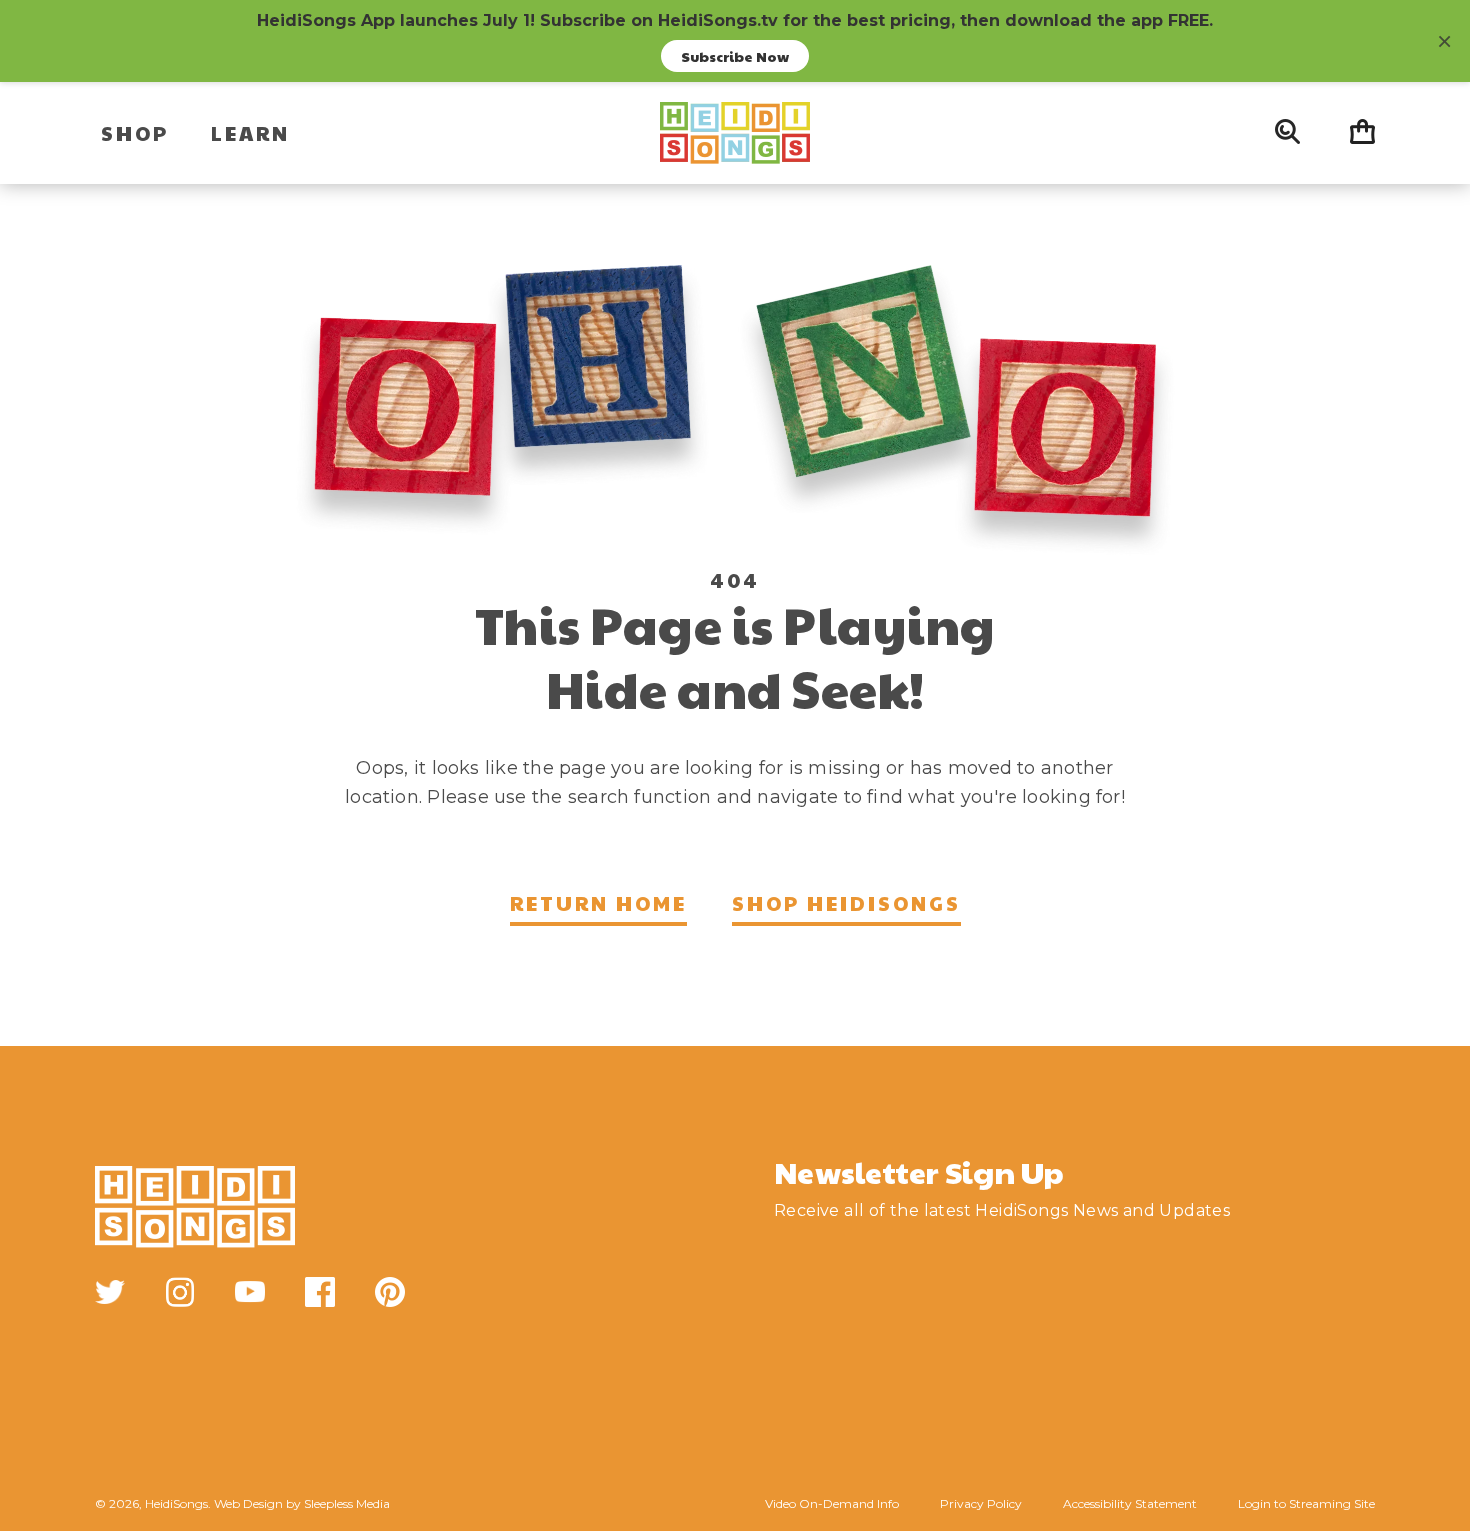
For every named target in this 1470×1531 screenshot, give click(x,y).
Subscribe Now (735, 56)
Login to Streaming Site (1306, 1503)
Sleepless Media (347, 1503)
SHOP (135, 133)
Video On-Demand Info (832, 1503)
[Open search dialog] (1287, 133)
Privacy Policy (981, 1503)
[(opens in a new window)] (110, 1292)
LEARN (250, 133)
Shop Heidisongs (846, 903)
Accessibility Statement (1130, 1503)
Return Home (598, 903)
